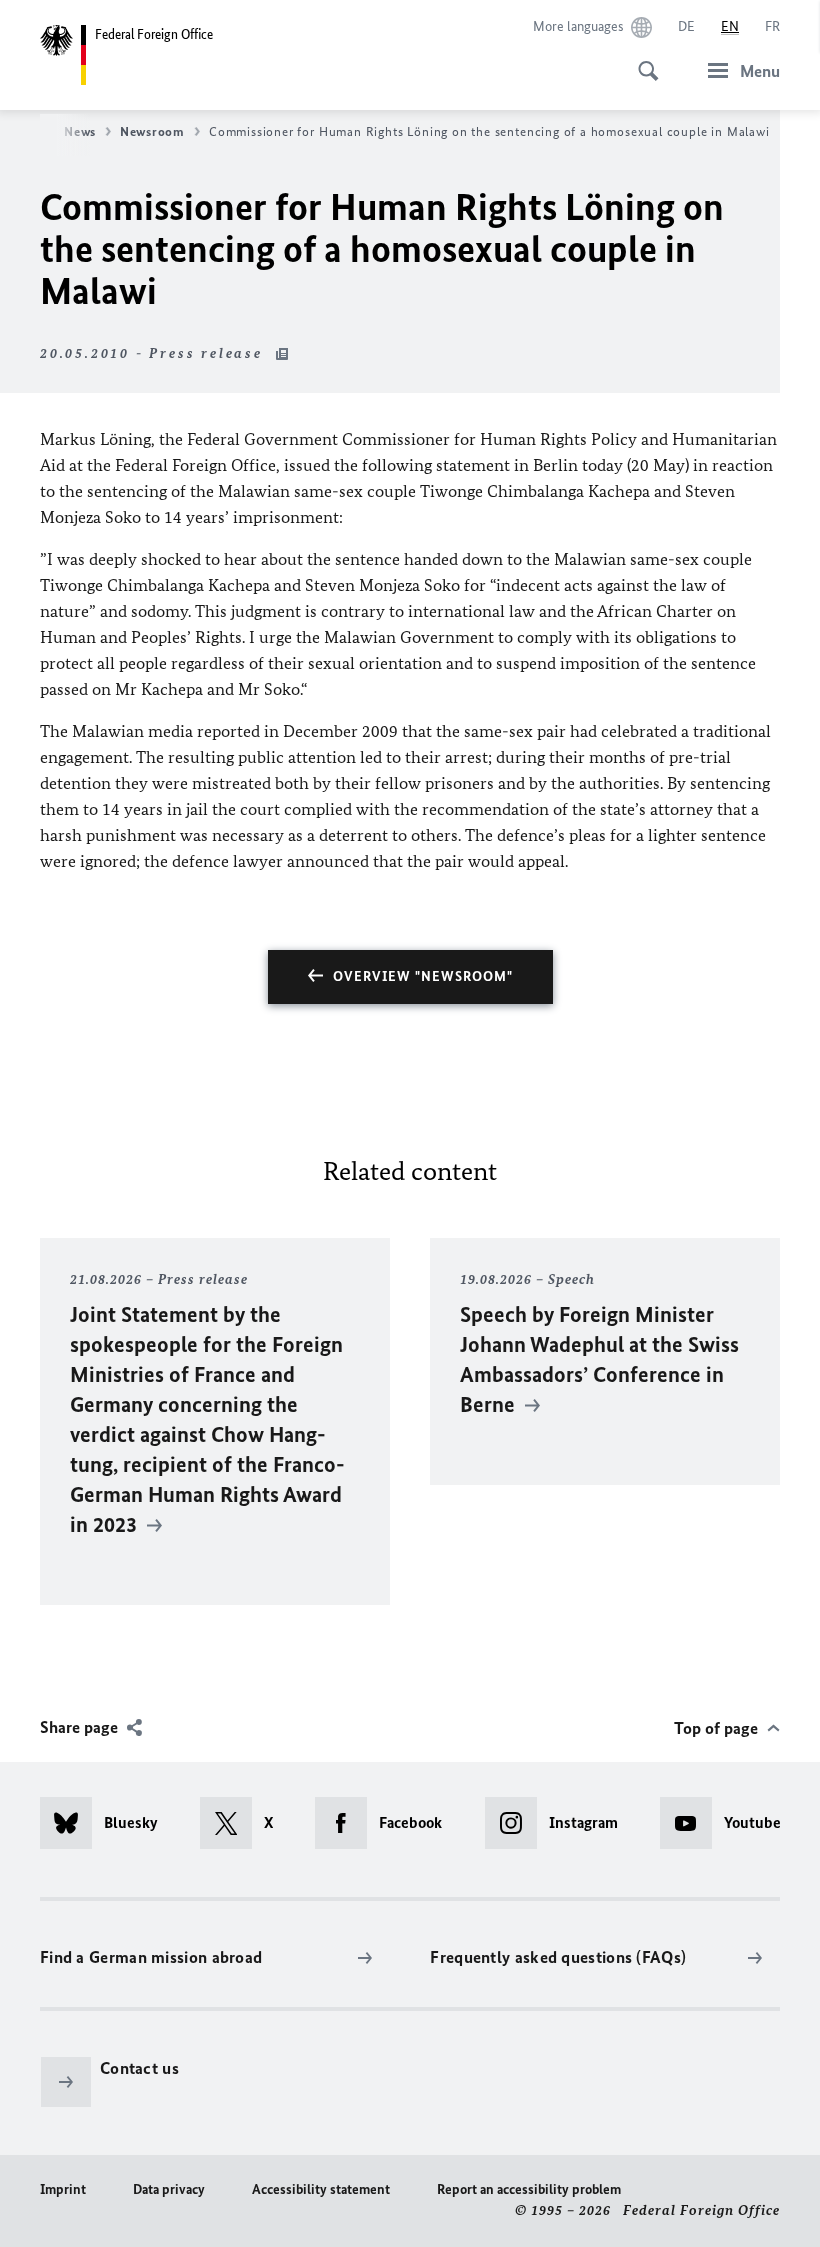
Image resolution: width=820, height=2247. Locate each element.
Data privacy (169, 2189)
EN (730, 26)
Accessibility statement (321, 2189)
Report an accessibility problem (529, 2189)
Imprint (63, 2189)
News (80, 131)
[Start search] (642, 60)
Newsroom (152, 131)
